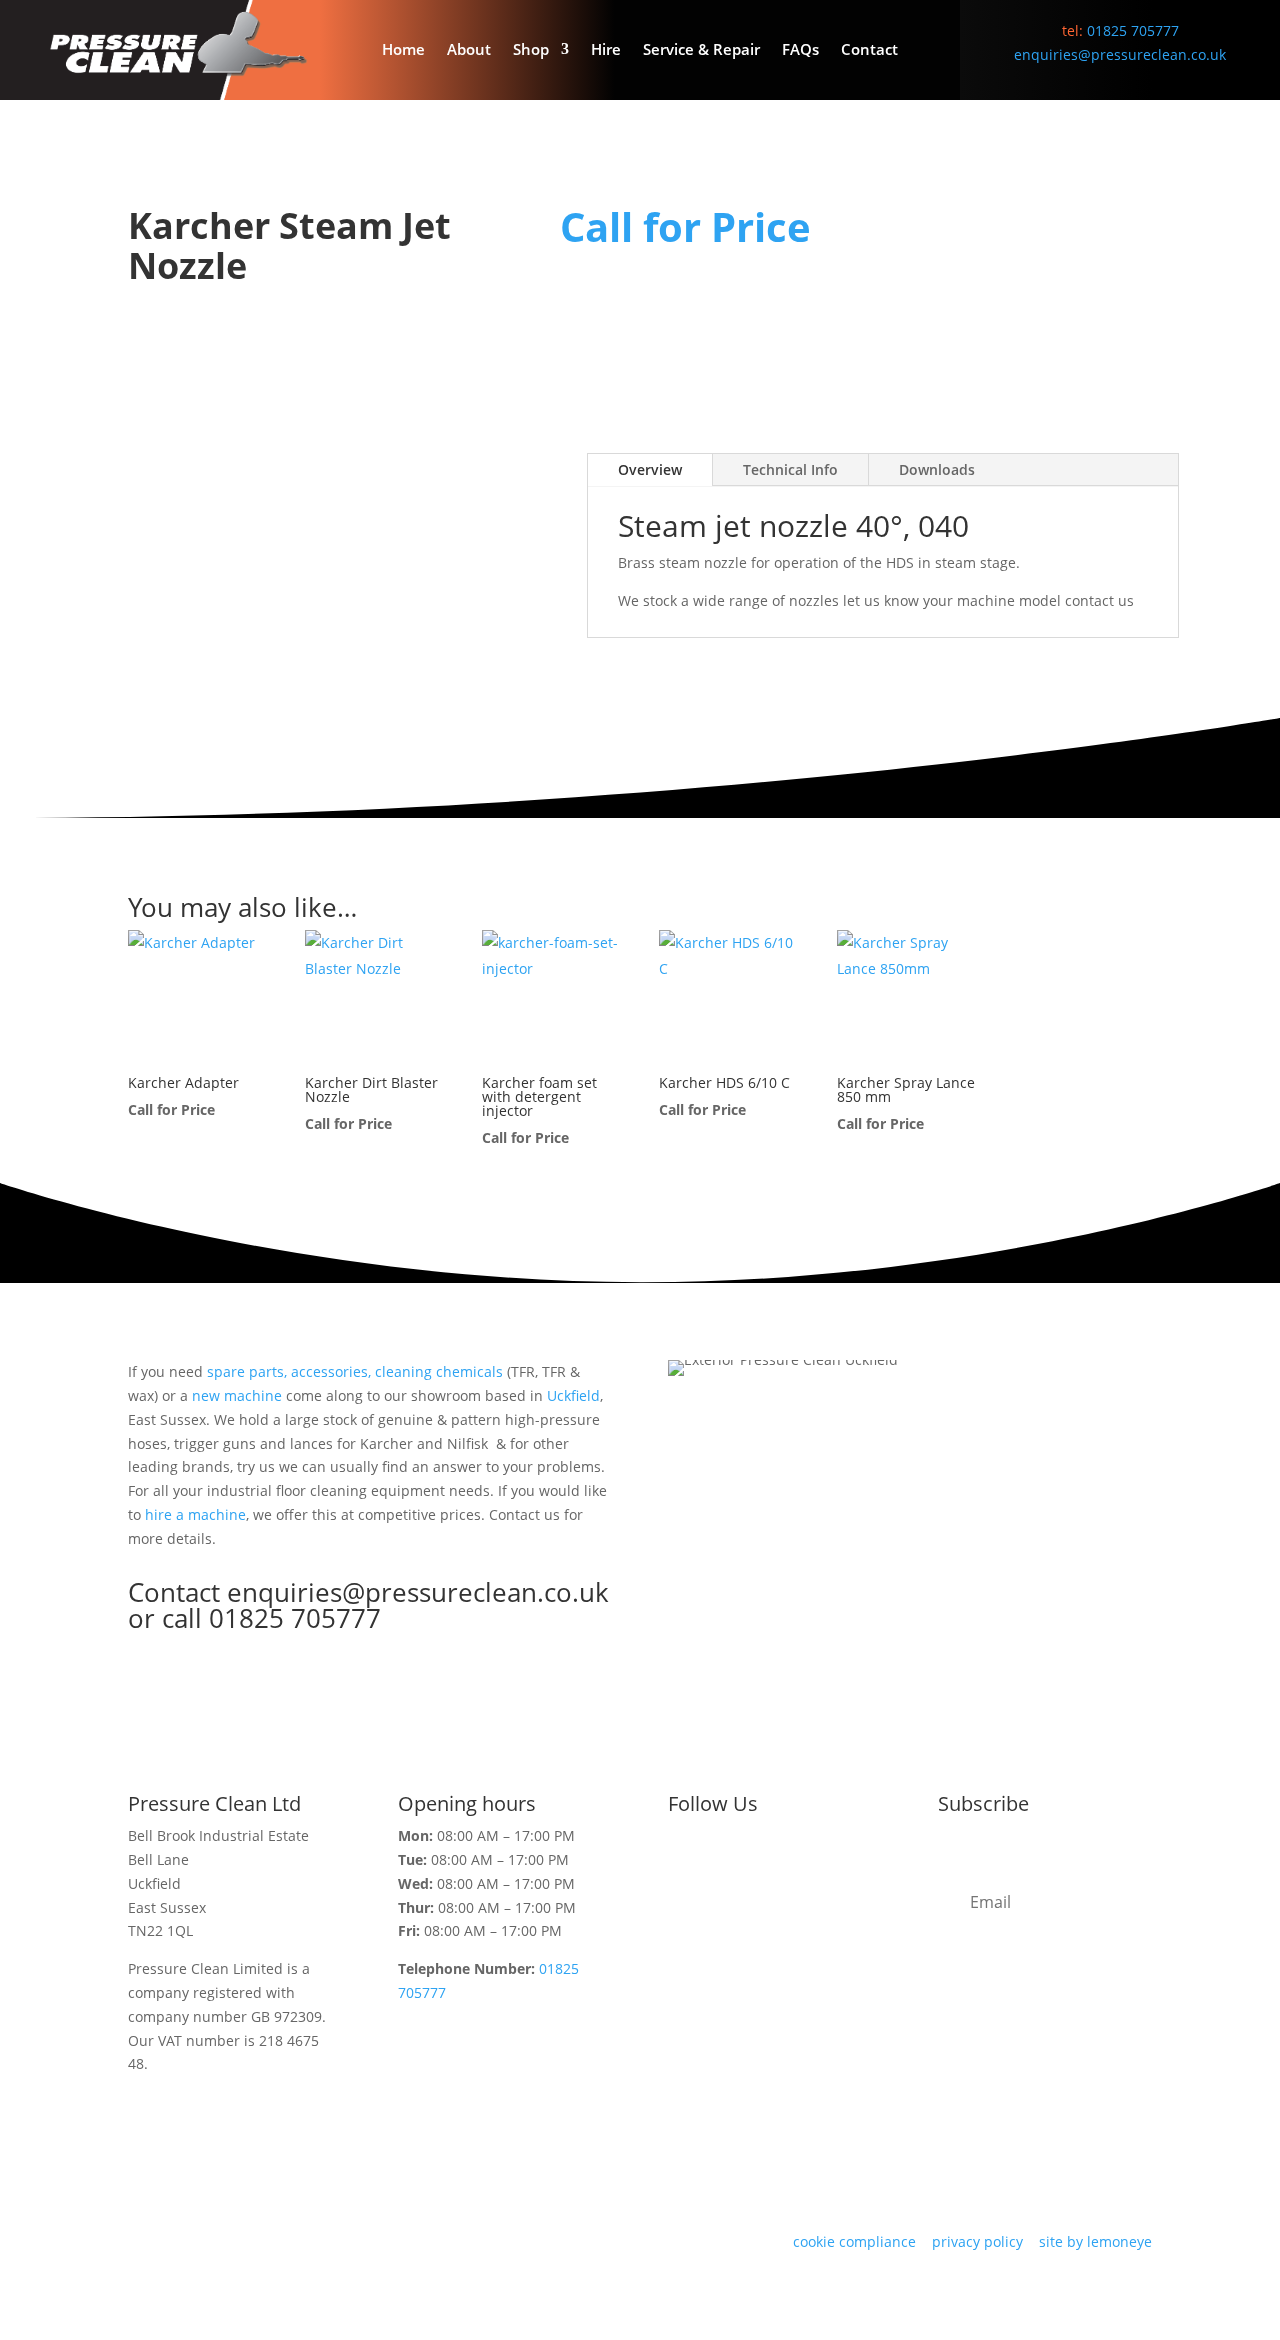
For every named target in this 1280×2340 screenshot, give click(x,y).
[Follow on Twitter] (684, 1868)
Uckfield (573, 1395)
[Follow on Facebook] (724, 1868)
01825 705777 (1133, 30)
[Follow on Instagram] (764, 1868)
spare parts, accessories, (289, 1371)
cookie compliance (854, 2241)
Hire (606, 50)
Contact (869, 50)
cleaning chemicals (439, 1371)
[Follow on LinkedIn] (804, 1868)
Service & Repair (701, 50)
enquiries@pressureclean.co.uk (1120, 54)
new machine (237, 1395)
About (469, 50)
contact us (1101, 600)
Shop (531, 50)
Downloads (937, 469)
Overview (650, 469)
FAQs (800, 50)
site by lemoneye (1095, 2241)
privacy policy (977, 2241)
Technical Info (790, 469)
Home (403, 50)
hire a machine (195, 1514)
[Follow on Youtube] (844, 1868)
